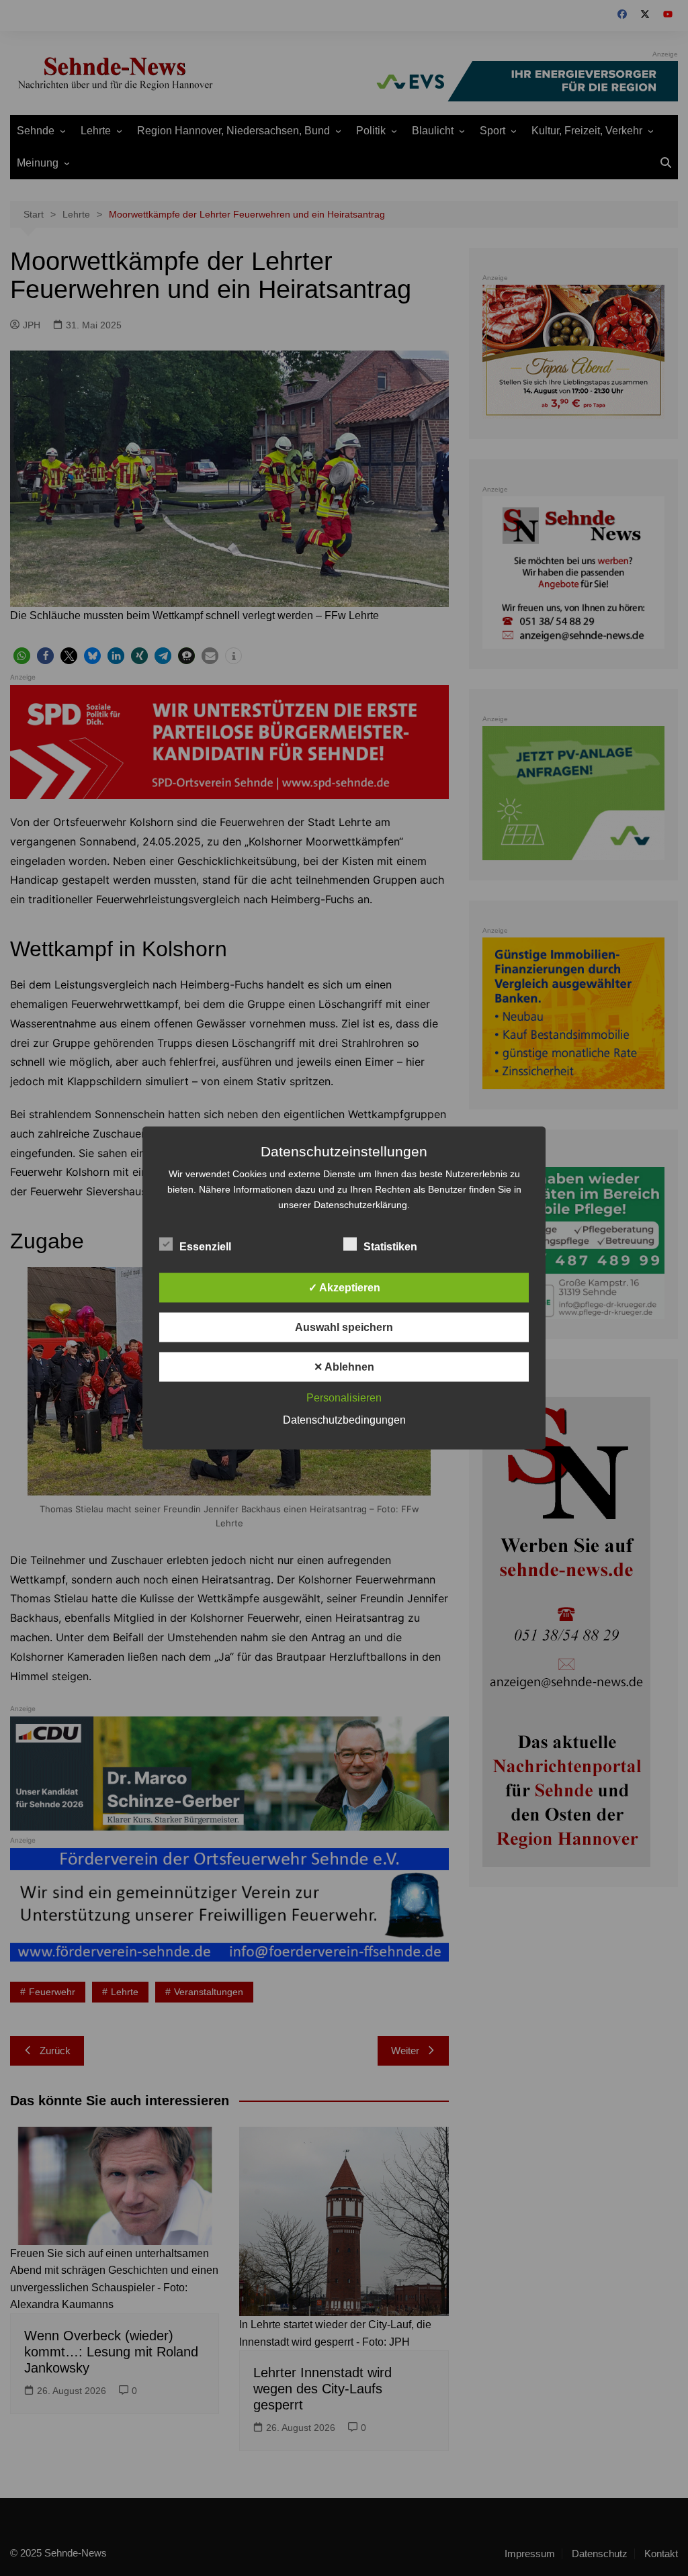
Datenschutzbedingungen (344, 1420)
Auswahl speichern (344, 1327)
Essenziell (205, 1247)
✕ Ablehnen (344, 1367)
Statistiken (390, 1247)
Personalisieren (344, 1398)
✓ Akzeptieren (344, 1288)
